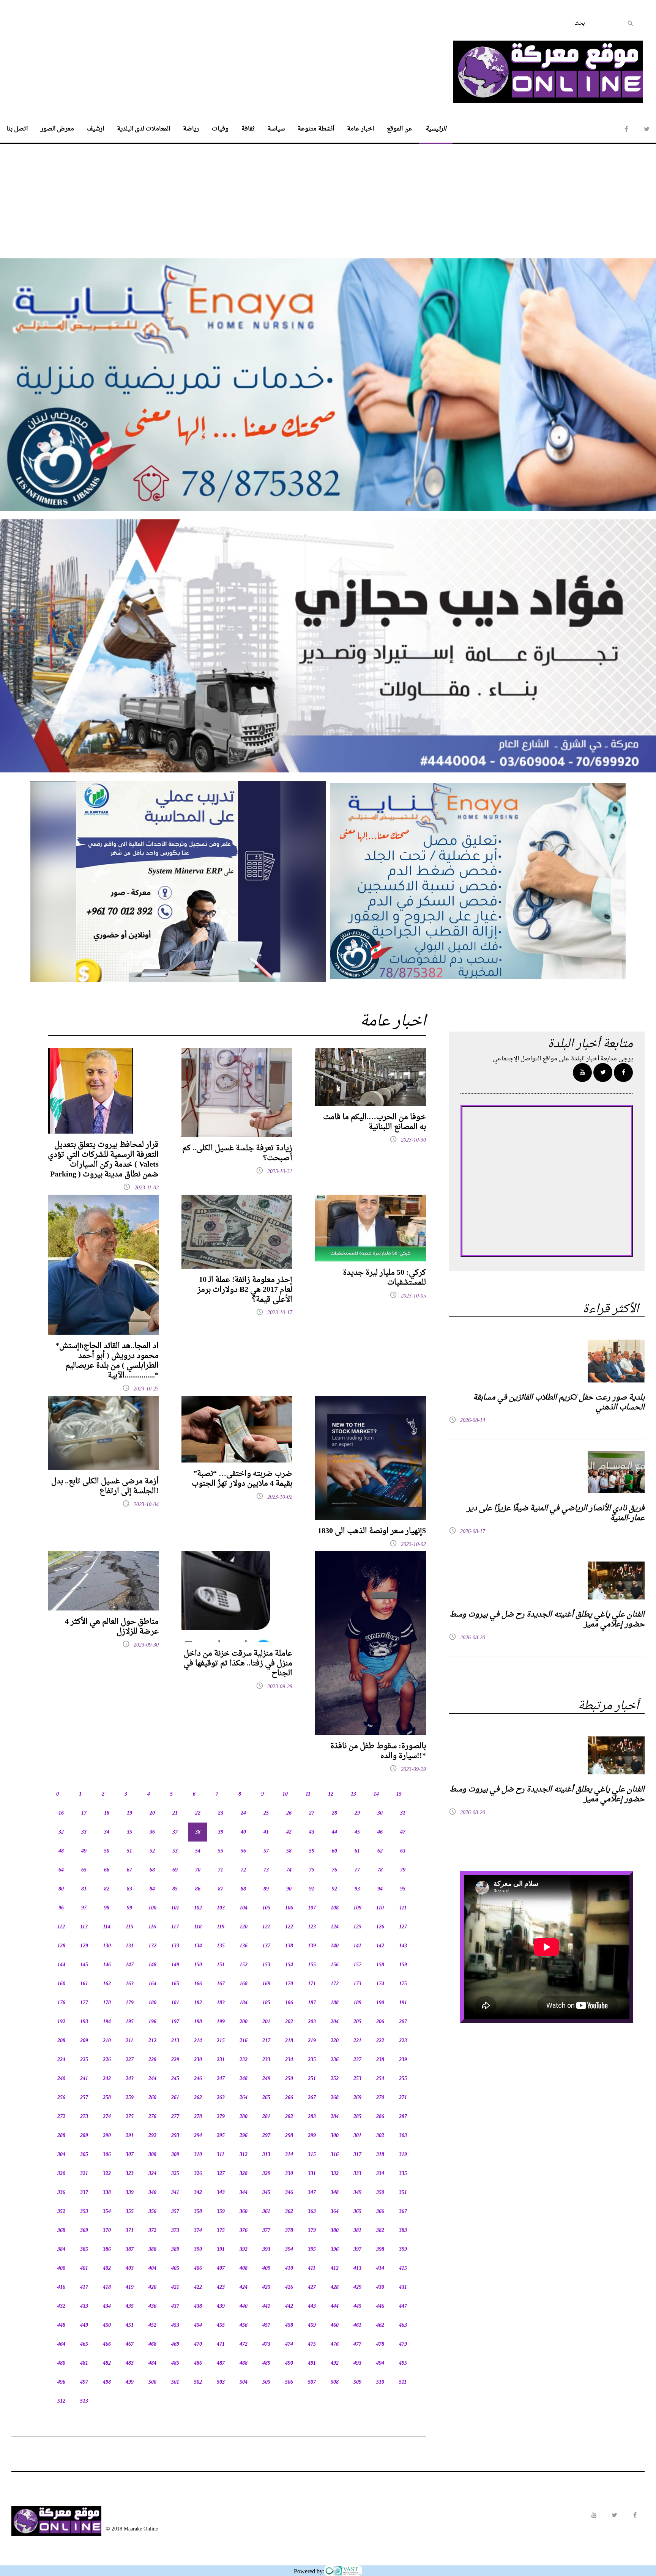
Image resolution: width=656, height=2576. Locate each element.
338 (107, 2193)
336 (61, 2193)
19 (129, 1813)
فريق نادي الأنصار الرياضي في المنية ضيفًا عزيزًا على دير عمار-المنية (556, 1513)
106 (289, 1908)
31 (403, 1813)
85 (175, 1889)
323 (130, 2174)
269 (357, 2098)
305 (84, 2155)
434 (107, 2306)
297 (266, 2136)
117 (175, 1927)
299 (312, 2136)
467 (130, 2344)
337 (84, 2193)
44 (334, 1832)
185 (266, 2003)
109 (357, 1908)
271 (403, 2098)
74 (289, 1870)
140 (335, 1946)
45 (357, 1832)
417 (84, 2287)
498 (107, 2382)
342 (198, 2193)
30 (380, 1813)
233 (266, 2060)
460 (335, 2325)
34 (107, 1832)
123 (312, 1927)
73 (266, 1870)
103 (221, 1908)
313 (266, 2155)
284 (335, 2117)
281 (266, 2117)
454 (198, 2325)
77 (357, 1870)
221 (357, 2041)
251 (312, 2079)
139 (312, 1946)
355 (130, 2212)
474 (289, 2344)
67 (129, 1870)
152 (244, 1965)
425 (266, 2287)
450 (107, 2325)
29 (357, 1813)
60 (334, 1851)
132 (152, 1946)
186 (289, 2003)
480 (61, 2363)
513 (84, 2401)
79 (403, 1870)
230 (198, 2060)
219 (312, 2041)
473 (266, 2344)
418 (107, 2287)
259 (130, 2098)
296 (244, 2136)
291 (130, 2136)
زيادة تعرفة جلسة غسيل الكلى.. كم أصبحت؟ (237, 1153)
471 (221, 2344)
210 (107, 2041)
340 (152, 2193)
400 (61, 2269)
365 (357, 2212)
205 (357, 2022)
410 (289, 2269)
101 (175, 1908)
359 (221, 2212)
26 (289, 1813)
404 (152, 2269)
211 (129, 2041)
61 (357, 1851)
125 (357, 1927)
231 (221, 2060)
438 (198, 2306)
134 (198, 1946)
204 (335, 2022)
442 (289, 2306)
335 (403, 2174)
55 (221, 1851)
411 (312, 2269)
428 (335, 2287)
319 (403, 2155)
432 (61, 2306)
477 (357, 2344)
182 (198, 2003)
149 (175, 1965)
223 (403, 2041)
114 (107, 1927)
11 (308, 1794)
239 (403, 2060)
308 (152, 2155)
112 (61, 1927)
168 (244, 1984)
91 (312, 1889)
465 (84, 2344)
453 (175, 2325)
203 (312, 2022)
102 (198, 1908)
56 (243, 1851)
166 (198, 1984)
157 (357, 1965)
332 (335, 2174)
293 (175, 2136)
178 (107, 2003)
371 (130, 2231)
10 (285, 1794)
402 (107, 2269)
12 (331, 1794)
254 (380, 2079)
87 (221, 1889)
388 (152, 2250)
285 (357, 2117)
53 (175, 1851)
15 (399, 1794)
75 (312, 1870)
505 (266, 2382)
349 (357, 2193)
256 (61, 2098)
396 (335, 2250)
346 (289, 2193)
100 (152, 1908)
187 (312, 2003)
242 (107, 2079)
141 (357, 1946)
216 (244, 2041)
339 (130, 2193)
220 (335, 2041)
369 (84, 2231)
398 (380, 2250)
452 (152, 2325)
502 (198, 2382)
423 (221, 2287)
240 (61, 2079)
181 (175, 2003)
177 (84, 2003)
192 (61, 2022)
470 (198, 2344)
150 (198, 1965)
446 (380, 2306)
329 (266, 2174)
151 (221, 1965)
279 (221, 2117)
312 (244, 2155)
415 (403, 2269)
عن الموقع (400, 129)
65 (84, 1870)
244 (152, 2079)
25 (266, 1813)
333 (357, 2174)
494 (380, 2363)
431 (403, 2287)
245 (175, 2079)
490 (289, 2363)
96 (61, 1908)
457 (266, 2325)
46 (380, 1832)
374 (198, 2231)
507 (312, 2382)
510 (380, 2382)
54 (198, 1851)
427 (312, 2287)
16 (61, 1813)
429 (357, 2287)
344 (244, 2193)
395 (312, 2250)
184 (244, 2003)
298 (289, 2136)
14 (376, 1794)
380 (335, 2231)
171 (312, 1984)
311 (221, 2155)
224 (61, 2060)
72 (243, 1870)
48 (61, 1851)
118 (198, 1927)
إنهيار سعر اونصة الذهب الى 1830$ (372, 1531)
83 (129, 1889)
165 (175, 1984)
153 (266, 1965)
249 (266, 2079)
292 (152, 2136)
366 (380, 2212)
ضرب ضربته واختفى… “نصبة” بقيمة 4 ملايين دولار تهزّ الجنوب (242, 1479)
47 (403, 1832)
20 (152, 1813)
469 (175, 2344)
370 (107, 2231)
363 (312, 2212)
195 (130, 2022)
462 (380, 2325)
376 (244, 2231)
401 (84, 2269)
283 (312, 2117)
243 (130, 2079)
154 (289, 1965)
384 (61, 2250)
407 (221, 2269)
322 (107, 2174)
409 (266, 2269)
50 (107, 1851)
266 (289, 2098)
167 (221, 1984)
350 (380, 2193)
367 (403, 2212)
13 (353, 1794)
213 (175, 2041)
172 (335, 1984)
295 (221, 2136)
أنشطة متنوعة (316, 129)
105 (266, 1908)
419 (130, 2287)
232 (244, 2060)
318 (380, 2155)
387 (130, 2250)
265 (266, 2098)
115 (129, 1927)
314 (289, 2155)
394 (289, 2250)
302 (380, 2136)
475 (312, 2344)
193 (84, 2022)
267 (312, 2098)
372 (152, 2231)
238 (380, 2060)
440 (244, 2306)
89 (266, 1889)
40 (243, 1832)
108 (335, 1908)
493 (357, 2363)
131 (130, 1946)
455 (221, 2325)
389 (175, 2250)
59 (312, 1851)
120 (244, 1927)
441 (266, 2306)
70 (198, 1870)
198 (198, 2022)
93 (357, 1889)
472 (244, 2344)
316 (335, 2155)
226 (107, 2060)
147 (130, 1965)
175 (403, 1984)
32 (61, 1832)
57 (266, 1851)
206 (380, 2022)
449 (84, 2325)
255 (403, 2079)
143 (403, 1946)
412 (335, 2269)
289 (84, 2136)
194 (107, 2022)
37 (175, 1832)
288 (61, 2136)
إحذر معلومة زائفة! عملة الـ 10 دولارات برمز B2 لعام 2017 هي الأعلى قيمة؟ (245, 1290)
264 (244, 2098)
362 (289, 2212)
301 (357, 2136)
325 (175, 2174)
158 (380, 1965)
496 (61, 2382)
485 (175, 2363)
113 (84, 1927)
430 (380, 2287)
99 (129, 1908)
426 (289, 2287)
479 (403, 2344)
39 (221, 1832)
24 (243, 1813)
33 (84, 1832)
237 (357, 2060)
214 (198, 2041)
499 (130, 2382)
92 (334, 1889)
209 (84, 2041)
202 (289, 2022)
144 (61, 1965)
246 (198, 2079)
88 (243, 1889)
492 (335, 2363)
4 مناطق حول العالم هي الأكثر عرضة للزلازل (112, 1627)
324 (152, 2174)
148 (152, 1965)
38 (198, 1832)
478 (380, 2344)
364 (335, 2212)
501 (175, 2382)
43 (312, 1832)
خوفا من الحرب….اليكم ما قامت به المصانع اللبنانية (375, 1122)
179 (130, 2003)
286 (380, 2117)
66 (107, 1870)
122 (289, 1927)
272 (61, 2117)
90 (289, 1889)
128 (61, 1946)
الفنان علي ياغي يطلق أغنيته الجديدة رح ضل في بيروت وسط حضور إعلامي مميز (547, 1620)
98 (107, 1908)
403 (130, 2269)
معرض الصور (57, 129)
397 (357, 2250)
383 (403, 2231)
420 (152, 2287)
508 (335, 2382)
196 (152, 2022)
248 (244, 2079)
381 (357, 2231)
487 (221, 2363)
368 (61, 2231)
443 (312, 2306)
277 (175, 2117)
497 (84, 2382)
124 (335, 1927)
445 (357, 2306)
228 (152, 2060)
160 (61, 1984)
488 (244, 2363)
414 (380, 2269)
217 (266, 2041)
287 (403, 2117)
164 (152, 1984)
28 (334, 1813)
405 (175, 2269)
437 (175, 2306)
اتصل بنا (17, 129)
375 (221, 2231)
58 (289, 1851)
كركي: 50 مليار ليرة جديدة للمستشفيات (384, 1278)
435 (130, 2306)
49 (84, 1851)
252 (335, 2079)
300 (335, 2136)
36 (152, 1832)
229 (175, 2060)
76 (334, 1870)
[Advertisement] (328, 197)
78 (380, 1870)
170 (289, 1984)
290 (107, 2136)
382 (380, 2231)
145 (84, 1965)
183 (221, 2003)
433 (84, 2306)
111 (403, 1908)
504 (244, 2382)
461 (357, 2325)
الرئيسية (436, 129)
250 (289, 2079)
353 (84, 2212)
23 (221, 1813)
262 (198, 2098)
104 (244, 1908)
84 (152, 1889)
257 (84, 2098)
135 (221, 1946)
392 (244, 2250)
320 (61, 2174)
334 (380, 2174)
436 (152, 2306)
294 (198, 2136)
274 (107, 2117)
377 (266, 2231)
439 (221, 2306)
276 (152, 2117)
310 (198, 2155)
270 (380, 2098)
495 (403, 2363)
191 (403, 2003)
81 (84, 1889)
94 (380, 1889)
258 (107, 2098)
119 (221, 1927)
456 (244, 2325)
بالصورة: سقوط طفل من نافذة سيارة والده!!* (378, 1751)
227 (130, 2060)
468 (152, 2344)
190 (380, 2003)
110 (380, 1908)
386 (107, 2250)
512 (61, 2401)
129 (84, 1946)
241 (84, 2079)
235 (312, 2060)
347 (312, 2193)
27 (312, 1813)
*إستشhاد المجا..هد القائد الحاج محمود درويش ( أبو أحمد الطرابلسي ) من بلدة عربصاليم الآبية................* (107, 1361)
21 (175, 1813)
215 (221, 2041)
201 (266, 2022)
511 (403, 2382)
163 (130, 1984)
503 (221, 2382)
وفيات (220, 129)
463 (403, 2325)
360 (244, 2212)
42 (289, 1832)
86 (198, 1889)
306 (107, 2155)
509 (357, 2382)
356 (152, 2212)
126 (380, 1927)
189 (357, 2003)
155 (312, 1965)
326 (198, 2174)
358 (198, 2212)
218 (289, 2041)
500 (152, 2382)
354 (107, 2212)
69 (175, 1870)
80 (61, 1889)
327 (221, 2174)
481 (84, 2363)
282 (289, 2117)
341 (175, 2193)
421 (175, 2287)
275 (130, 2117)
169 (266, 1984)
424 (244, 2287)
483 (130, 2363)
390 (198, 2250)
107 (312, 1908)
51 (129, 1851)
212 (152, 2041)
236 (335, 2060)
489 (266, 2363)
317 (357, 2155)
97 (84, 1908)
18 (107, 1813)
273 (84, 2117)
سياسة (276, 129)
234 (289, 2060)
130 (107, 1946)
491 (312, 2363)
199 (221, 2022)
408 (244, 2269)
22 (198, 1813)
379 (312, 2231)
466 (107, 2344)
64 (61, 1870)
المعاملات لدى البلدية (143, 129)
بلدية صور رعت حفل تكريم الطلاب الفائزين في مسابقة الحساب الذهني (559, 1403)
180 (152, 2003)
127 (403, 1927)
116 (152, 1927)
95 (403, 1889)
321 (84, 2174)
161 (84, 1984)
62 (380, 1851)
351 (403, 2193)
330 (289, 2174)
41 (266, 1832)
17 (84, 1813)
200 (244, 2022)
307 (130, 2155)
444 (335, 2306)
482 (107, 2363)
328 (244, 2174)
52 (152, 1851)
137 (266, 1946)
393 (266, 2250)
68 (152, 1870)
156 (335, 1965)
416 (61, 2287)
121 (266, 1927)
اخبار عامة (360, 129)
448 (61, 2325)
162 (107, 1984)
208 (61, 2041)
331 (312, 2174)
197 (175, 2022)
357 (175, 2212)
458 (289, 2325)
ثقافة (248, 129)
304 (61, 2155)
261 (175, 2098)
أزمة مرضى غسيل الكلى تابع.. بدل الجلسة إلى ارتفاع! (105, 1486)
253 (357, 2079)
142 (380, 1946)
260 (152, 2098)
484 (152, 2363)
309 (175, 2155)
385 (84, 2250)
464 (61, 2344)
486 (198, 2363)
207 (403, 2022)
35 (129, 1832)
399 (403, 2250)
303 (403, 2136)
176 (61, 2003)
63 (403, 1851)
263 (221, 2098)
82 (107, 1889)
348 (335, 2193)
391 (221, 2250)
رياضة (191, 129)
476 (335, 2344)
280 (244, 2117)
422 (198, 2287)
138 (289, 1946)
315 (312, 2155)
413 (357, 2269)
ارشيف (95, 129)
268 (335, 2098)
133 (175, 1946)
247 (221, 2079)
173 (357, 1984)
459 (312, 2325)
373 (175, 2231)
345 (266, 2193)
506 (289, 2382)
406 (198, 2269)
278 (198, 2117)
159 (403, 1965)
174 (380, 1984)
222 (380, 2041)
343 (221, 2193)
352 (61, 2212)
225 (84, 2060)
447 (403, 2306)
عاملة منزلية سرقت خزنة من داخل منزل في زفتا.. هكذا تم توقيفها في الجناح (238, 1664)
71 (221, 1870)
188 (335, 2003)
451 (130, 2325)
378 (289, 2231)
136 (244, 1946)
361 (266, 2212)
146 (107, 1965)
